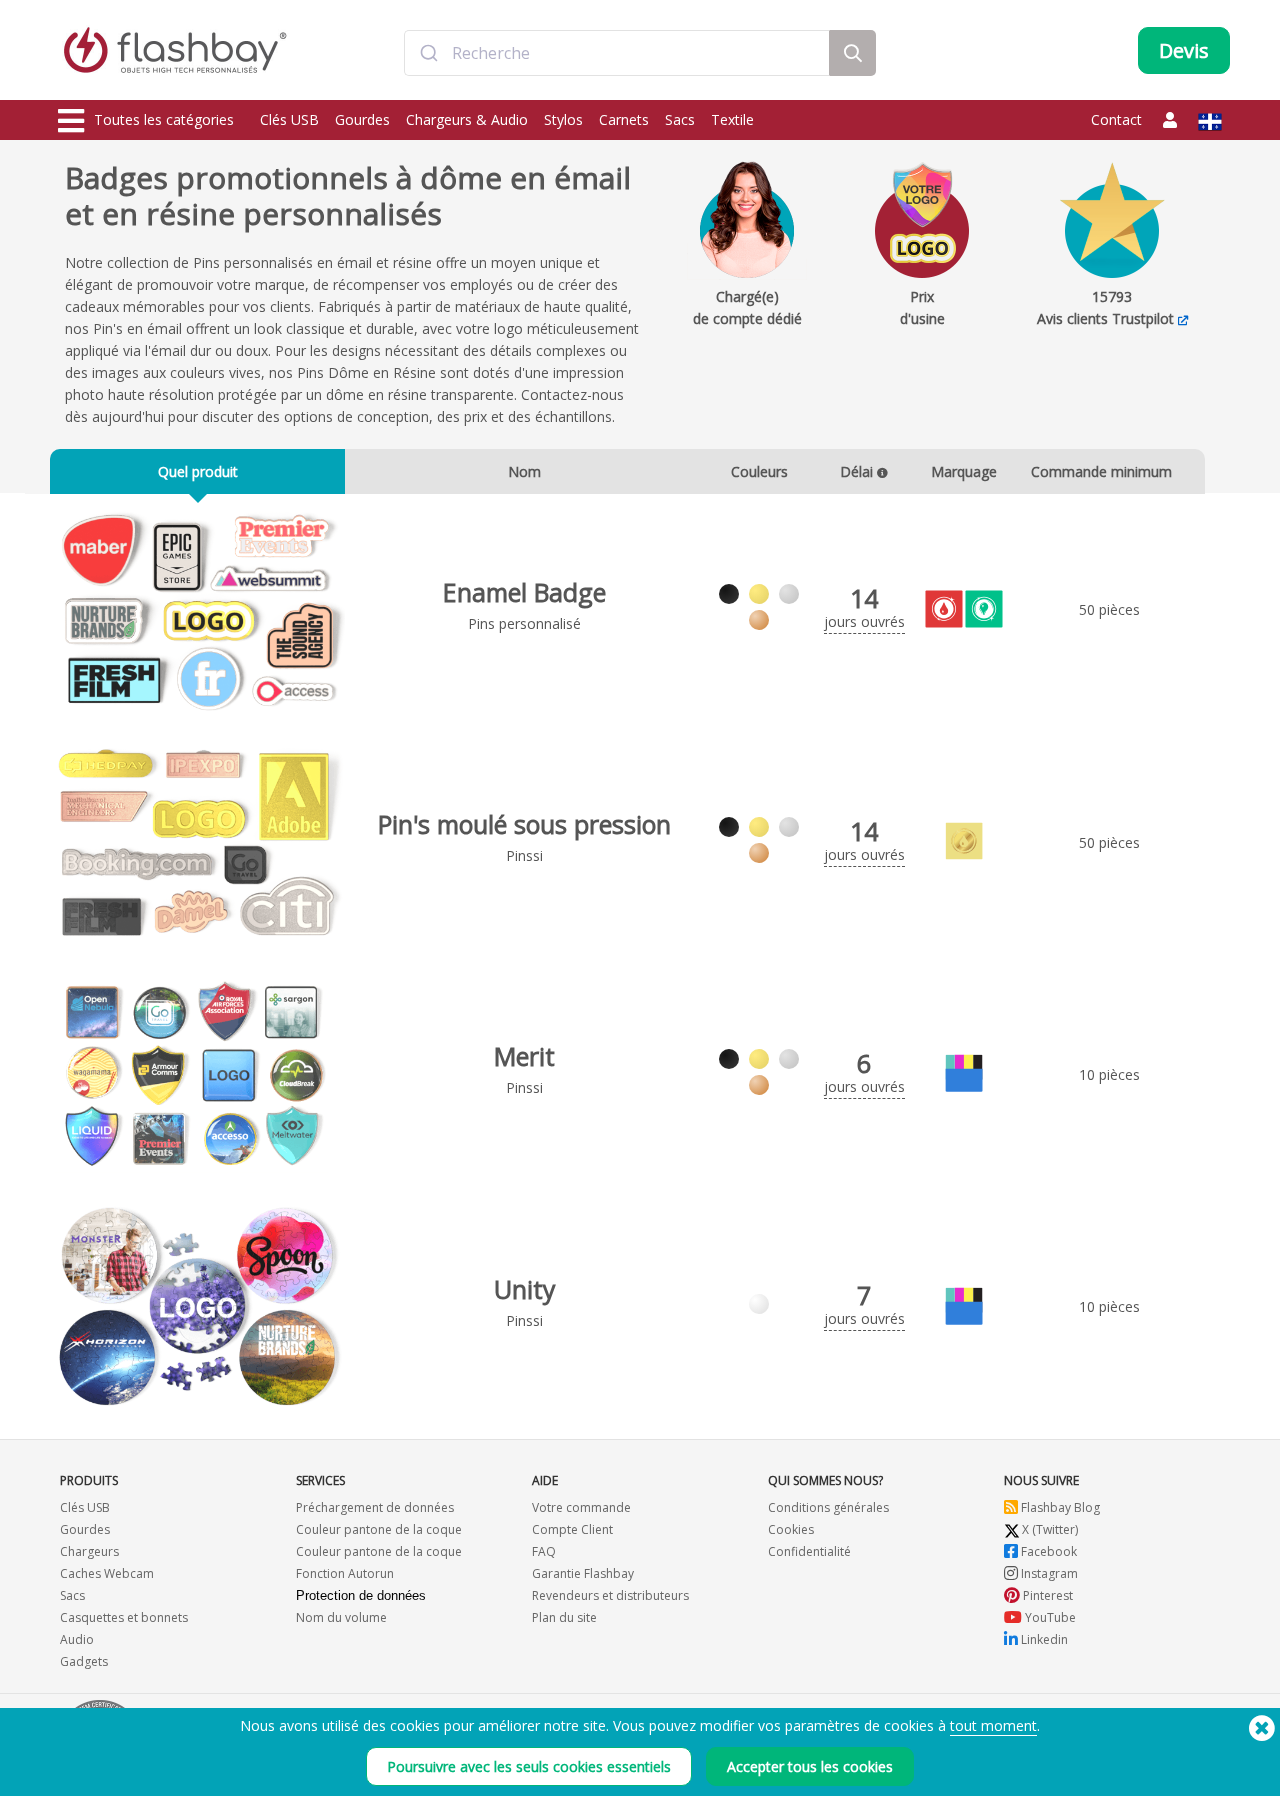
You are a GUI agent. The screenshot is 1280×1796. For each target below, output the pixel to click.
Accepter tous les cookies (810, 1766)
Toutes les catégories (164, 119)
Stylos (563, 119)
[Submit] (428, 53)
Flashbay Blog (1059, 1507)
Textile (732, 119)
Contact (1116, 119)
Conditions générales (828, 1507)
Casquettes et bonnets (124, 1617)
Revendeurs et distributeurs (610, 1595)
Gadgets (84, 1661)
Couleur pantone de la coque (379, 1529)
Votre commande (581, 1507)
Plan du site (564, 1617)
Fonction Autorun (345, 1573)
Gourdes (362, 119)
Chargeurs (89, 1551)
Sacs (680, 119)
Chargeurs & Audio (467, 119)
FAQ (544, 1551)
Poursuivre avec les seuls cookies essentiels (529, 1766)
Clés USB (289, 119)
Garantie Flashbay (583, 1573)
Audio (77, 1639)
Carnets (624, 119)
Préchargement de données (375, 1507)
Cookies (791, 1529)
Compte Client (572, 1529)
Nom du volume (341, 1617)
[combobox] (617, 53)
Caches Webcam (107, 1573)
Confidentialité (809, 1551)
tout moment (993, 1725)
